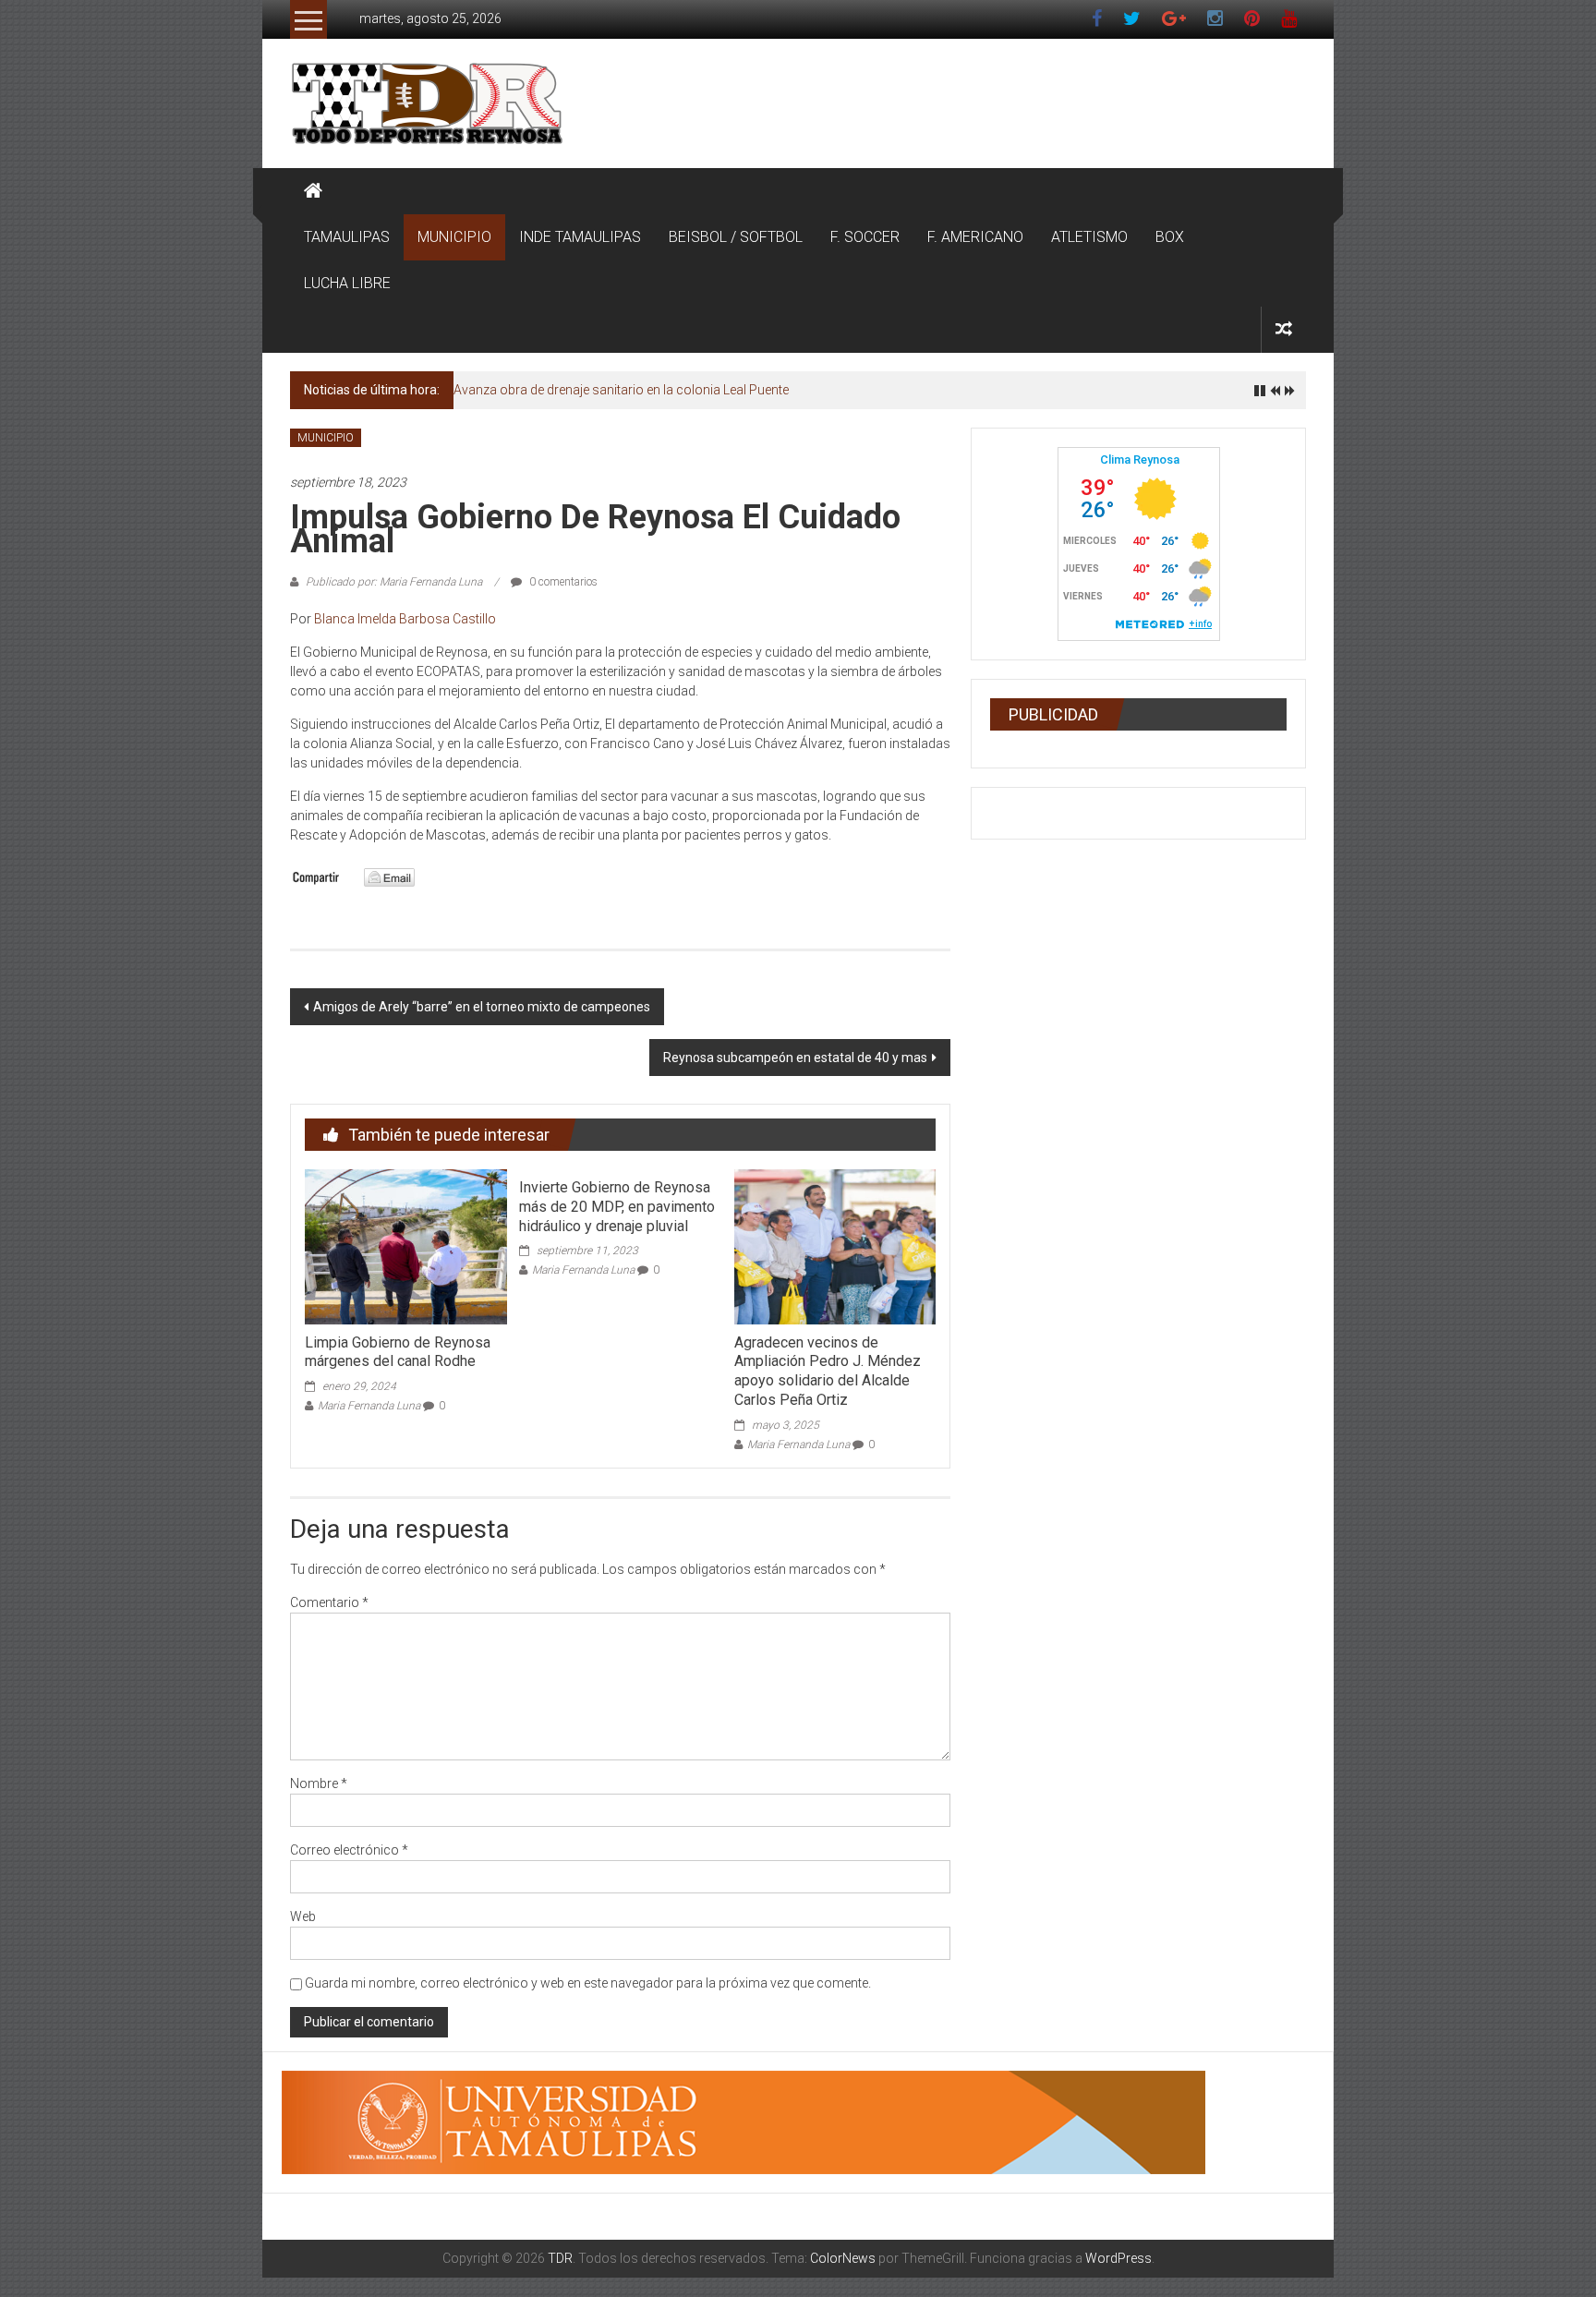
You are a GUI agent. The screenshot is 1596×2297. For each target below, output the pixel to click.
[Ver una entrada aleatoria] (1284, 329)
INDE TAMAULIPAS (580, 237)
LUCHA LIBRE (347, 283)
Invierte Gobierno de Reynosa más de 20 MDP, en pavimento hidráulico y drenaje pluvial (617, 1207)
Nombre (319, 1783)
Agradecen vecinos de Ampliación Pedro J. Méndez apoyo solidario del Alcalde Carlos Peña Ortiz (828, 1371)
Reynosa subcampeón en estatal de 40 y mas (795, 1058)
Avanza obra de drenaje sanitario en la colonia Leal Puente (621, 390)
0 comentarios (562, 582)
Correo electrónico (349, 1850)
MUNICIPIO (454, 237)
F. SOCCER (865, 237)
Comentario (329, 1602)
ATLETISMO (1089, 237)
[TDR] (313, 191)
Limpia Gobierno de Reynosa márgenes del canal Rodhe (398, 1352)
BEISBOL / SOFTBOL (736, 237)
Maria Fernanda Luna (369, 1406)
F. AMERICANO (975, 237)
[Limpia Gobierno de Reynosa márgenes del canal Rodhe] (405, 1246)
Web (303, 1916)
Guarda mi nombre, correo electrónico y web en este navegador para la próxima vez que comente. (588, 1983)
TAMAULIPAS (347, 237)
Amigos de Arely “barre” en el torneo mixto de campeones (482, 1007)
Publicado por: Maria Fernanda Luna (394, 582)
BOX (1170, 237)
